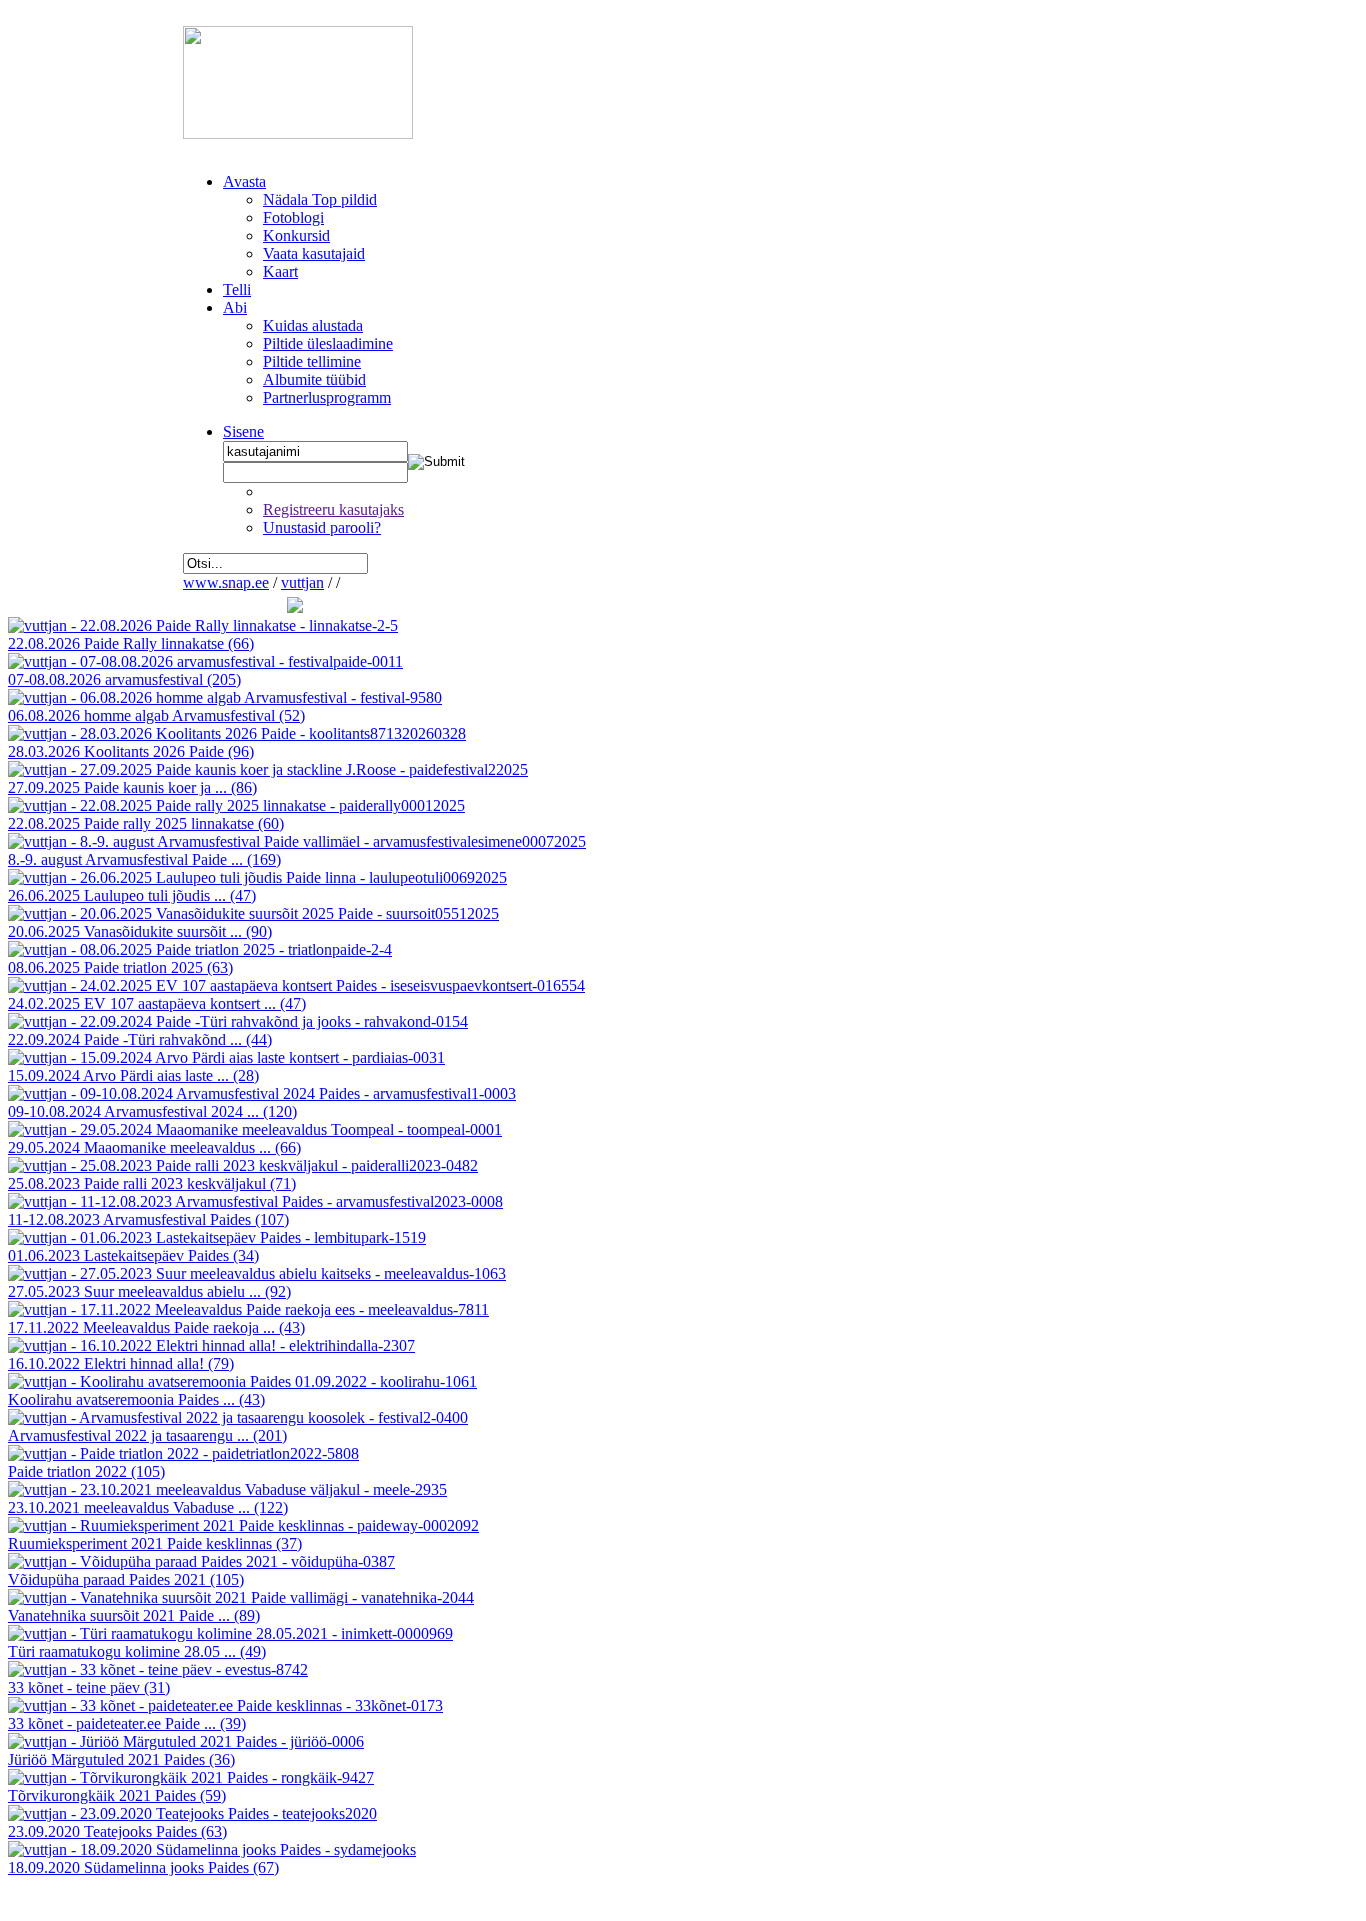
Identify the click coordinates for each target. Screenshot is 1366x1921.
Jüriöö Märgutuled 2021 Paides (121, 1759)
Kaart (280, 271)
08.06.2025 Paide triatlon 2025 (120, 967)
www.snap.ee (226, 582)
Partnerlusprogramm (327, 397)
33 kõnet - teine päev (89, 1687)
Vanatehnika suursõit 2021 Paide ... (134, 1615)
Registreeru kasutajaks (333, 509)
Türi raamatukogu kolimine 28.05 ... (137, 1651)
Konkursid (296, 235)
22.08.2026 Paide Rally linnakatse (131, 643)
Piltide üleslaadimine (328, 343)
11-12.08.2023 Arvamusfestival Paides (148, 1219)
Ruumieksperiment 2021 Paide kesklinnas (155, 1543)
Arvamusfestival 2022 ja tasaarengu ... (147, 1435)
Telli (237, 289)
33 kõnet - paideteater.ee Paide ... (127, 1723)
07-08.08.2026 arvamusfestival (124, 679)
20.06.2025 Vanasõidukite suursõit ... (140, 931)
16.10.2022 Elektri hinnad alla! (121, 1363)
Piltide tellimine (312, 361)
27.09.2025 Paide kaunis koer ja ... (132, 787)
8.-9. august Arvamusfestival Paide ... (144, 859)
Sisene (243, 431)
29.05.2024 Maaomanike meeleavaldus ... (154, 1147)
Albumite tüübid (314, 379)
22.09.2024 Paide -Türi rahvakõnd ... (140, 1039)
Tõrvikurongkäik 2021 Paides (117, 1795)
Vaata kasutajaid (314, 253)
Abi (235, 307)
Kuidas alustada (313, 325)
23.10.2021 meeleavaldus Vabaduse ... (148, 1507)
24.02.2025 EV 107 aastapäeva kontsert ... (157, 1003)
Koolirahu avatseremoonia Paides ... (136, 1399)
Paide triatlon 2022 (86, 1471)
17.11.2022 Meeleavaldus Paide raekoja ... (156, 1327)
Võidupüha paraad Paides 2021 (126, 1579)
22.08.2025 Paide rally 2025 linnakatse (146, 823)
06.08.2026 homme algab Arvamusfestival (156, 715)
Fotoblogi (293, 217)
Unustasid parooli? (322, 527)
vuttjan (302, 582)
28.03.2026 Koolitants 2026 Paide (131, 751)
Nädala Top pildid (320, 199)
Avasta (244, 181)
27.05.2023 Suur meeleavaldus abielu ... (149, 1291)
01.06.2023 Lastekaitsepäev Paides (133, 1255)
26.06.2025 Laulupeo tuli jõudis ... (132, 895)
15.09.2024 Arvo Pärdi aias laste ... (133, 1075)
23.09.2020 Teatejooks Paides (117, 1831)
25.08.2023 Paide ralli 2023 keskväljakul (152, 1183)
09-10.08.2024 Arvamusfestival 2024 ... (152, 1111)
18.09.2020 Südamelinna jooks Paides (143, 1867)
